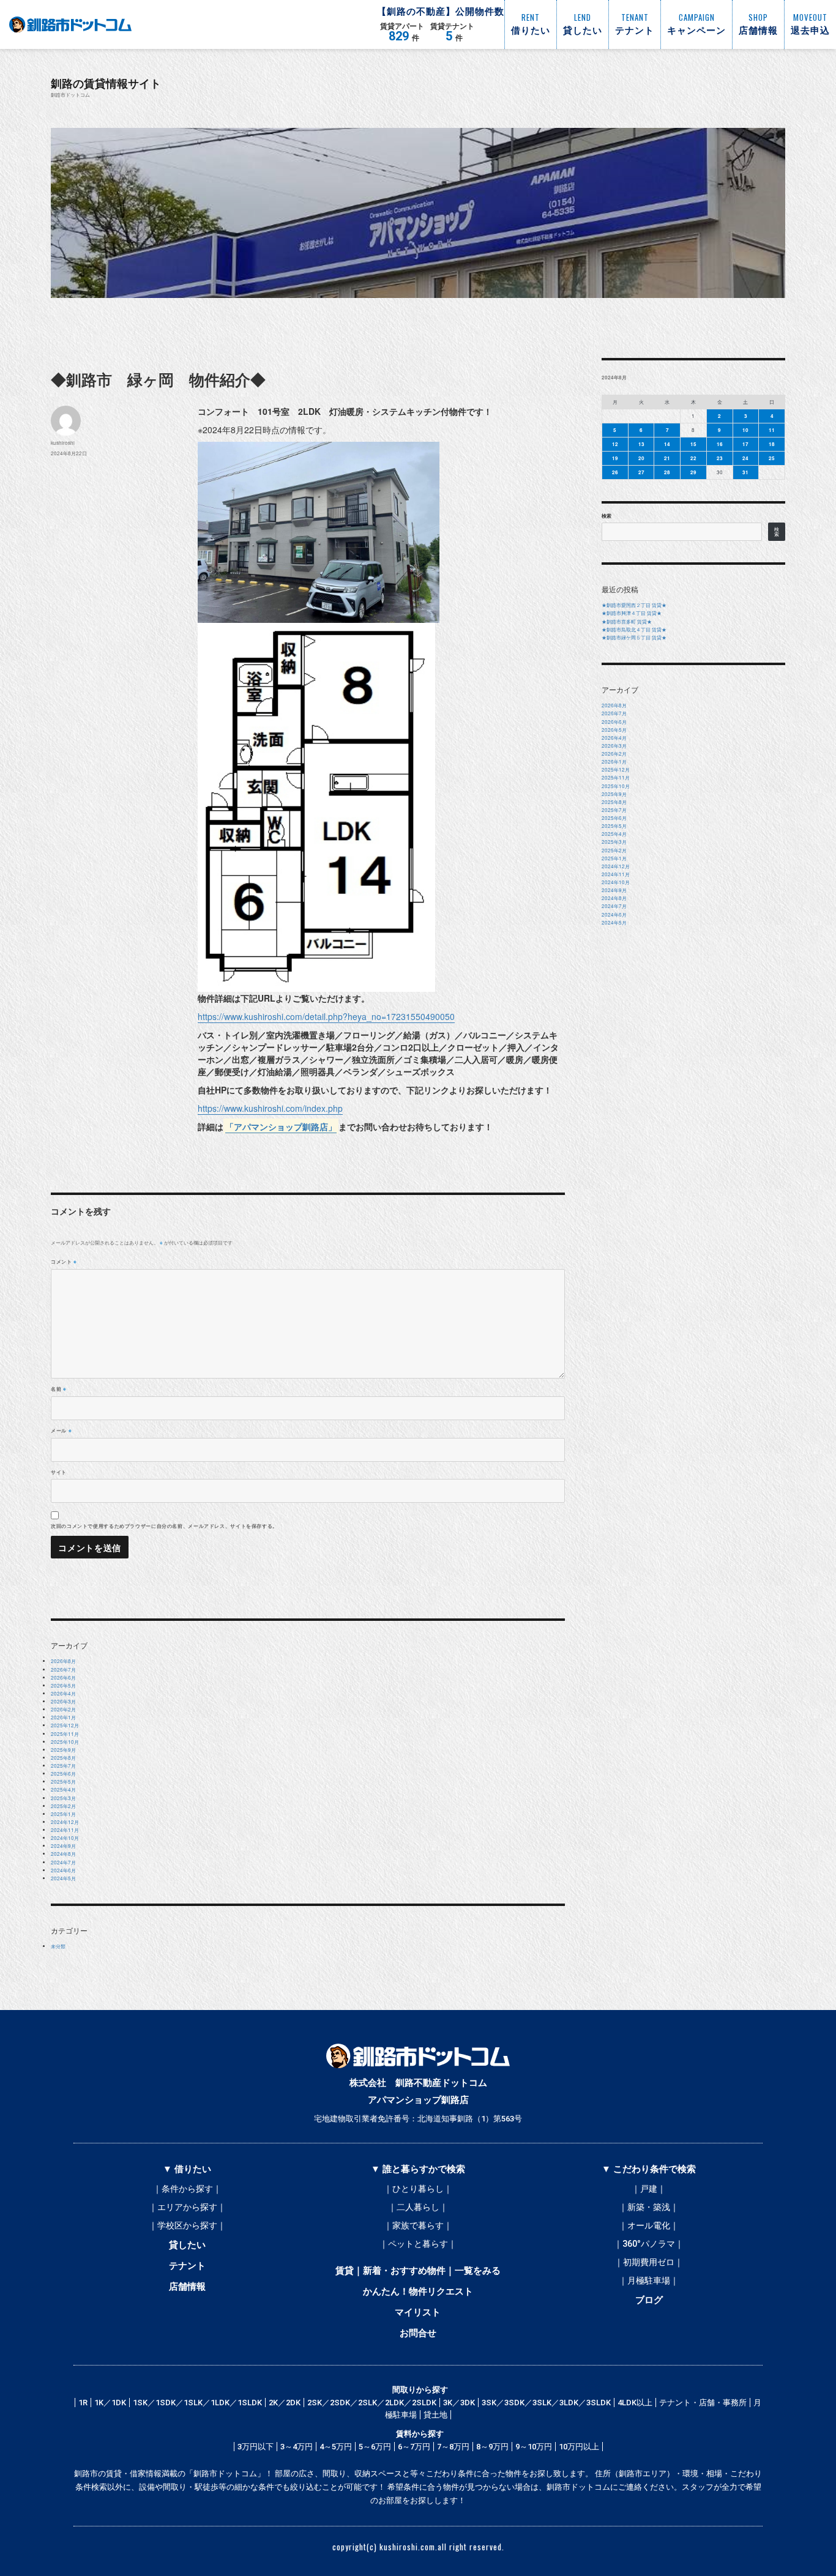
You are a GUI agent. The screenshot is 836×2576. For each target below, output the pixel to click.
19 (615, 458)
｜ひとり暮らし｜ (418, 2189)
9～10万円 (534, 2447)
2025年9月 (63, 1750)
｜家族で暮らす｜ (418, 2225)
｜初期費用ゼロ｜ (649, 2262)
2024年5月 (63, 1878)
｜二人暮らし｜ (418, 2207)
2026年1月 (63, 1717)
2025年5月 (63, 1781)
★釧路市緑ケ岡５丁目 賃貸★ (634, 637)
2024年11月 (65, 1830)
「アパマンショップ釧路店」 (281, 1126)
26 (615, 472)
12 (615, 444)
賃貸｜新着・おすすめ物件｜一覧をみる (418, 2271)
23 (720, 458)
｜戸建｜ (649, 2189)
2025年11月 (65, 1734)
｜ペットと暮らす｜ (418, 2244)
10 (745, 430)
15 (693, 444)
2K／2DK (285, 2403)
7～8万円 (453, 2447)
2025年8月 (63, 1758)
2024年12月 (65, 1822)
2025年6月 (63, 1774)
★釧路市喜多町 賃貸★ (627, 621)
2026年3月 (63, 1701)
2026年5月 (63, 1685)
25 (772, 458)
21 (667, 458)
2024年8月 (63, 1854)
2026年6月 (63, 1677)
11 (772, 430)
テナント (187, 2266)
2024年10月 (65, 1838)
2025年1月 (63, 1814)
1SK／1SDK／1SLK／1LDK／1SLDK (197, 2403)
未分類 (58, 1946)
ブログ (649, 2300)
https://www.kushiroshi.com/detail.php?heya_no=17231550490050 (326, 1016)
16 (720, 444)
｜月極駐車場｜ (649, 2280)
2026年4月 (63, 1693)
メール (61, 1430)
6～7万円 (414, 2447)
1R (83, 2403)
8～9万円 (492, 2447)
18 (772, 444)
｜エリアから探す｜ (187, 2207)
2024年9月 (63, 1846)
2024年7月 (63, 1862)
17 (745, 444)
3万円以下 (256, 2447)
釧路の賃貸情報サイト (106, 83)
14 (667, 444)
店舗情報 (187, 2287)
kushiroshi (63, 443)
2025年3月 (63, 1798)
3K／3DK (459, 2403)
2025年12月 (65, 1725)
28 (667, 472)
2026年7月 (63, 1670)
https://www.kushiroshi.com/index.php (270, 1108)
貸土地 (435, 2415)
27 (641, 472)
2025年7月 (63, 1766)
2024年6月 (63, 1870)
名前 (59, 1389)
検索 (606, 516)
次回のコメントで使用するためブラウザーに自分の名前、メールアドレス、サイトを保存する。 (164, 1526)
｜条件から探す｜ (187, 2189)
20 (641, 458)
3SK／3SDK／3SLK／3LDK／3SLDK (546, 2403)
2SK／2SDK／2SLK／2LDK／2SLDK (372, 2403)
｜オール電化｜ (649, 2225)
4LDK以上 (635, 2403)
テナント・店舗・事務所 (703, 2403)
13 (641, 444)
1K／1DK (110, 2403)
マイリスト (418, 2312)
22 (693, 458)
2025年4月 (63, 1789)
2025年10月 (65, 1742)
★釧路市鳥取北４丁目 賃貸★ (634, 629)
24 (745, 458)
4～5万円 (336, 2447)
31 (745, 472)
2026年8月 (63, 1661)
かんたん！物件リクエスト (418, 2291)
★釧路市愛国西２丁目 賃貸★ (634, 605)
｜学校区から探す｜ (187, 2225)
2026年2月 (63, 1709)
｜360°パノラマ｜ (649, 2244)
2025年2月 (63, 1806)
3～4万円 (297, 2447)
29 (693, 472)
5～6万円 (375, 2447)
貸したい (187, 2245)
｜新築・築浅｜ (649, 2207)
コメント (64, 1261)
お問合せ (418, 2333)
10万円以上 (579, 2447)
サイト (59, 1472)
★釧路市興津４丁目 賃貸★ (632, 613)
